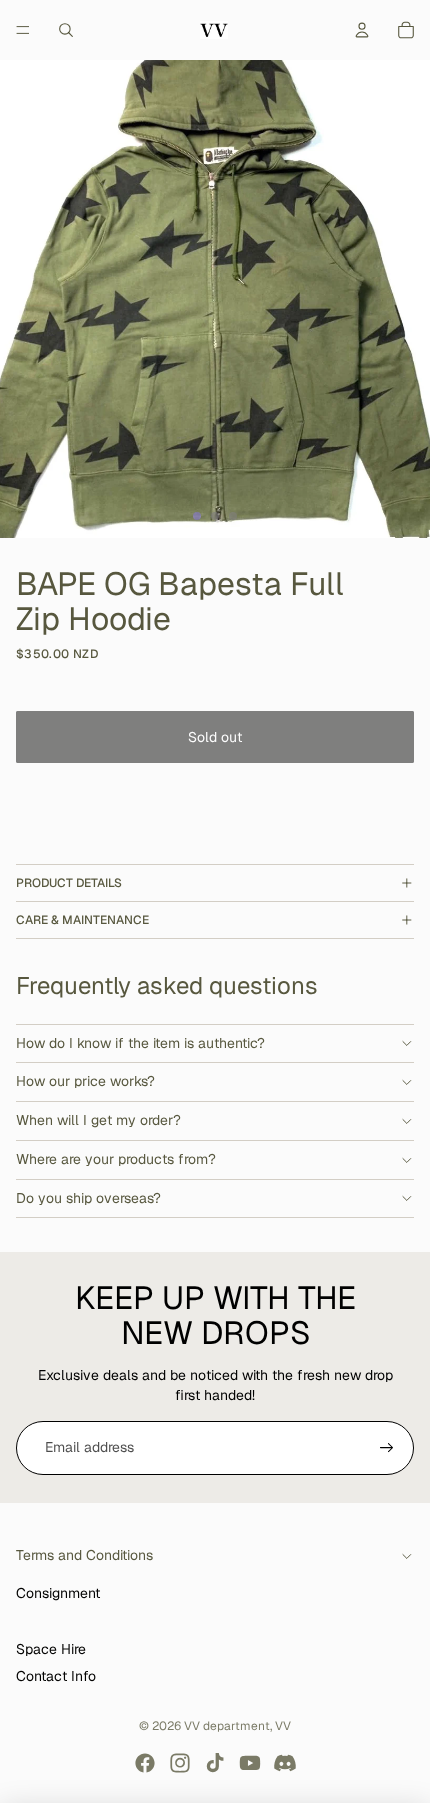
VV (283, 1726)
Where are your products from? (116, 1159)
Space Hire (51, 1649)
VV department (227, 1726)
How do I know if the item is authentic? (140, 1043)
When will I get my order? (98, 1120)
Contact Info (56, 1676)
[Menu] (23, 30)
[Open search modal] (66, 30)
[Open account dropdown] (362, 30)
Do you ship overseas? (88, 1198)
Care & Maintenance (82, 920)
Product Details (69, 883)
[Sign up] (387, 1448)
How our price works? (85, 1081)
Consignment (58, 1593)
